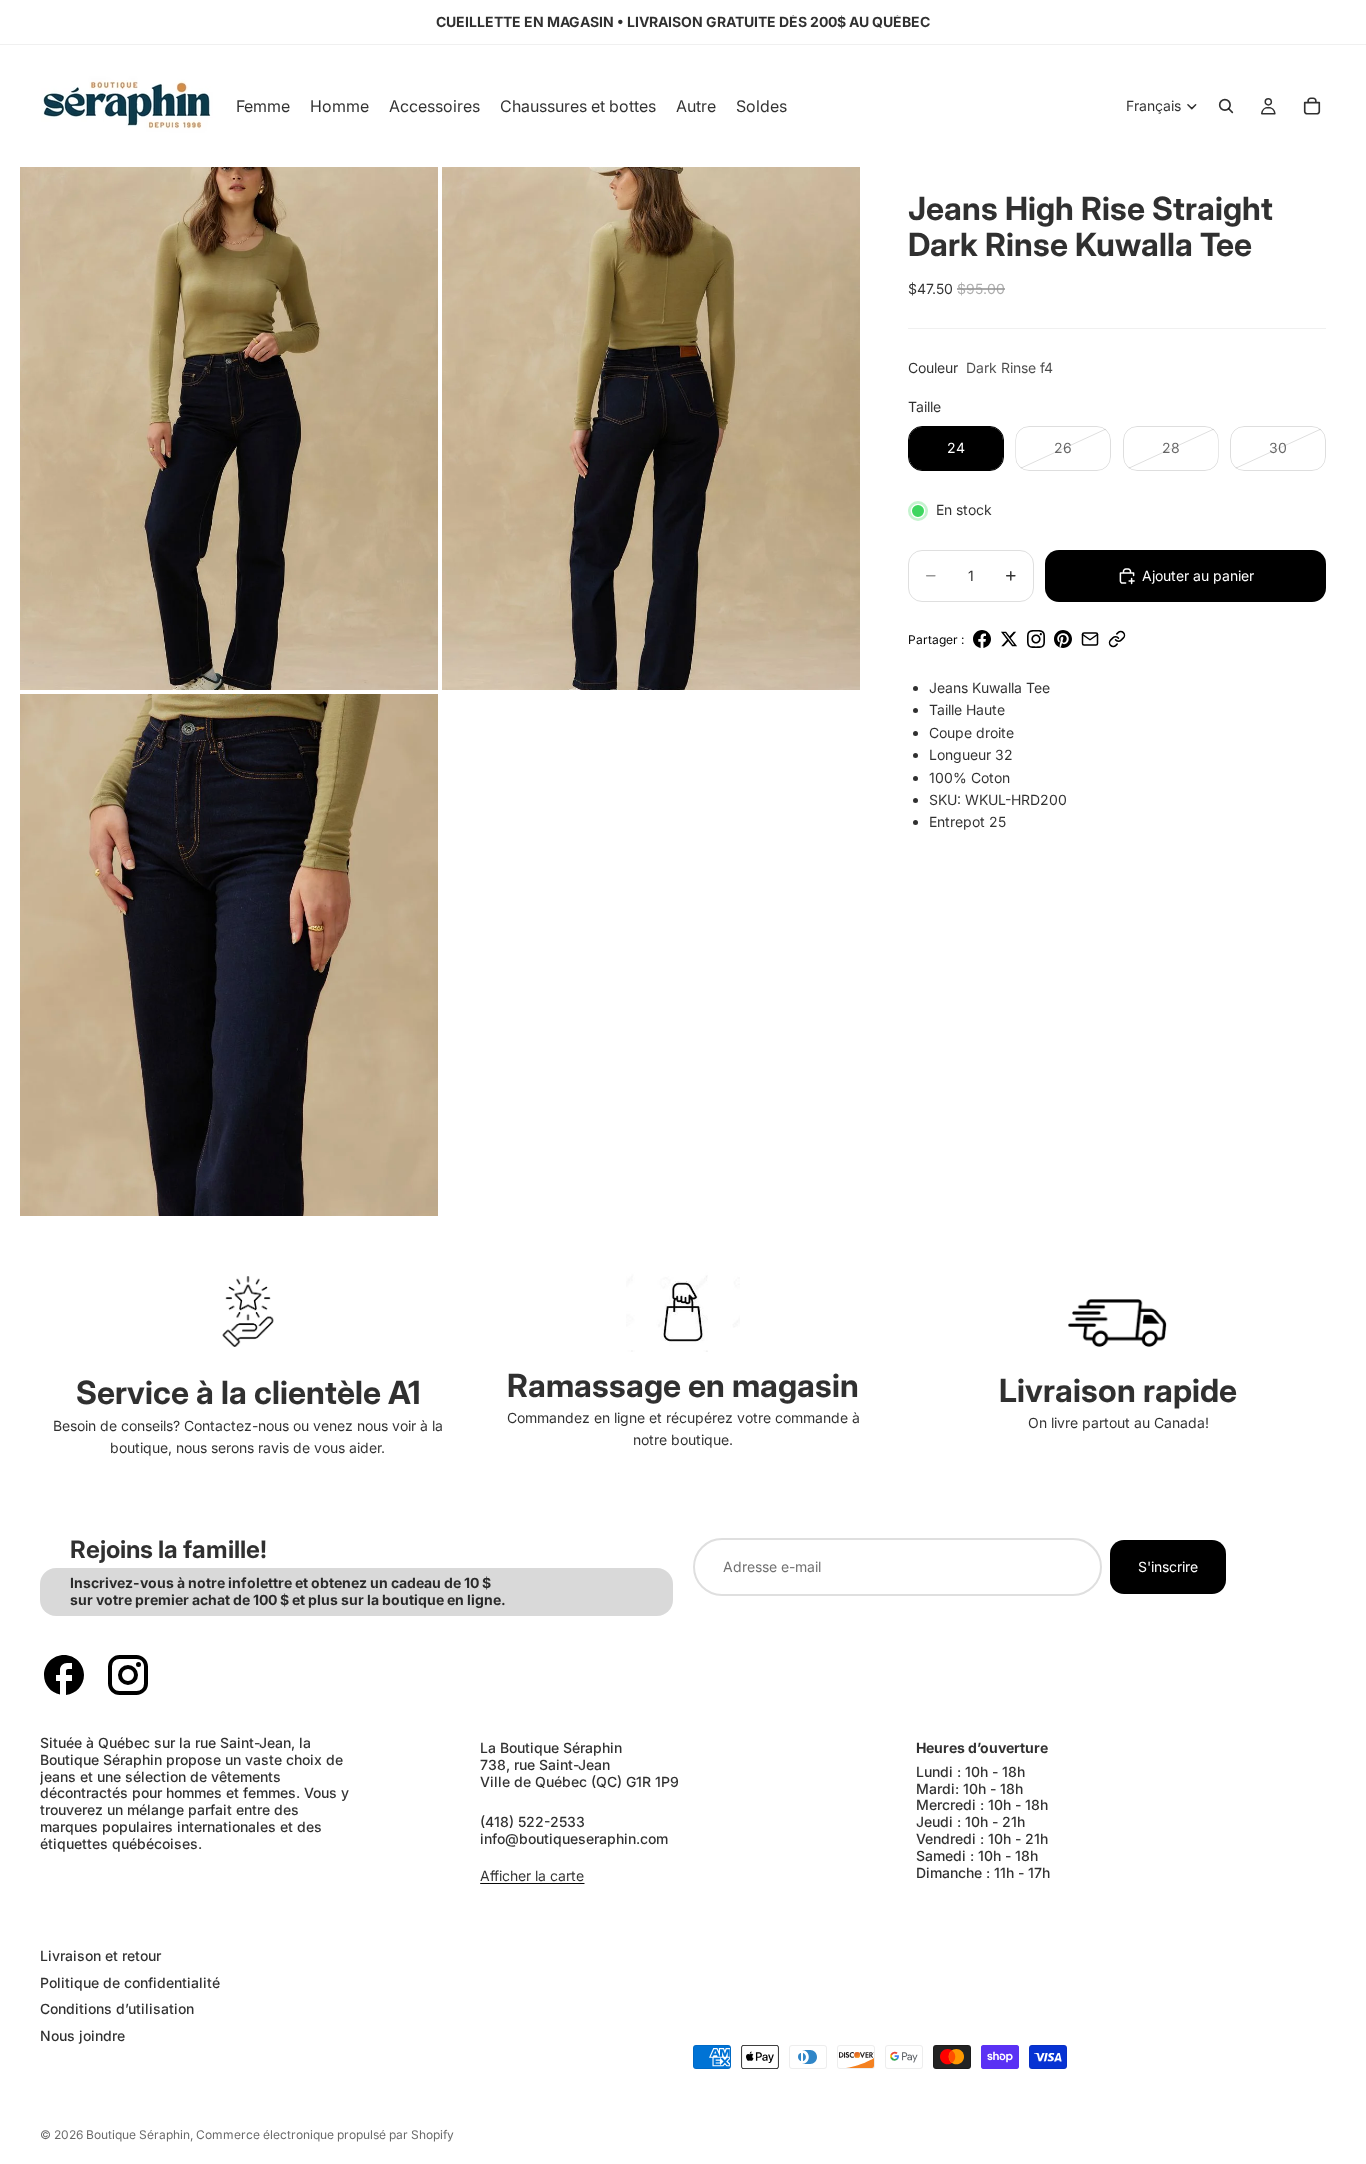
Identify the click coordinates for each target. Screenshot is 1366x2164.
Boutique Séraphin (138, 2134)
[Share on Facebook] (982, 639)
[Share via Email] (1090, 639)
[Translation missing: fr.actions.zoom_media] (229, 428)
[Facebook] (64, 1675)
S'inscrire (1168, 1566)
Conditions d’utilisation (117, 2008)
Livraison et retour (100, 1955)
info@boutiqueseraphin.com (574, 1838)
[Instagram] (128, 1675)
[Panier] (1312, 106)
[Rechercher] (1226, 106)
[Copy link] (1117, 639)
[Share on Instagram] (1036, 639)
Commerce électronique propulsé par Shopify (325, 2134)
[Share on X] (1009, 639)
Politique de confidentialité (130, 1981)
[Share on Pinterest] (1063, 639)
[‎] (351, 1915)
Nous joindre (82, 2035)
